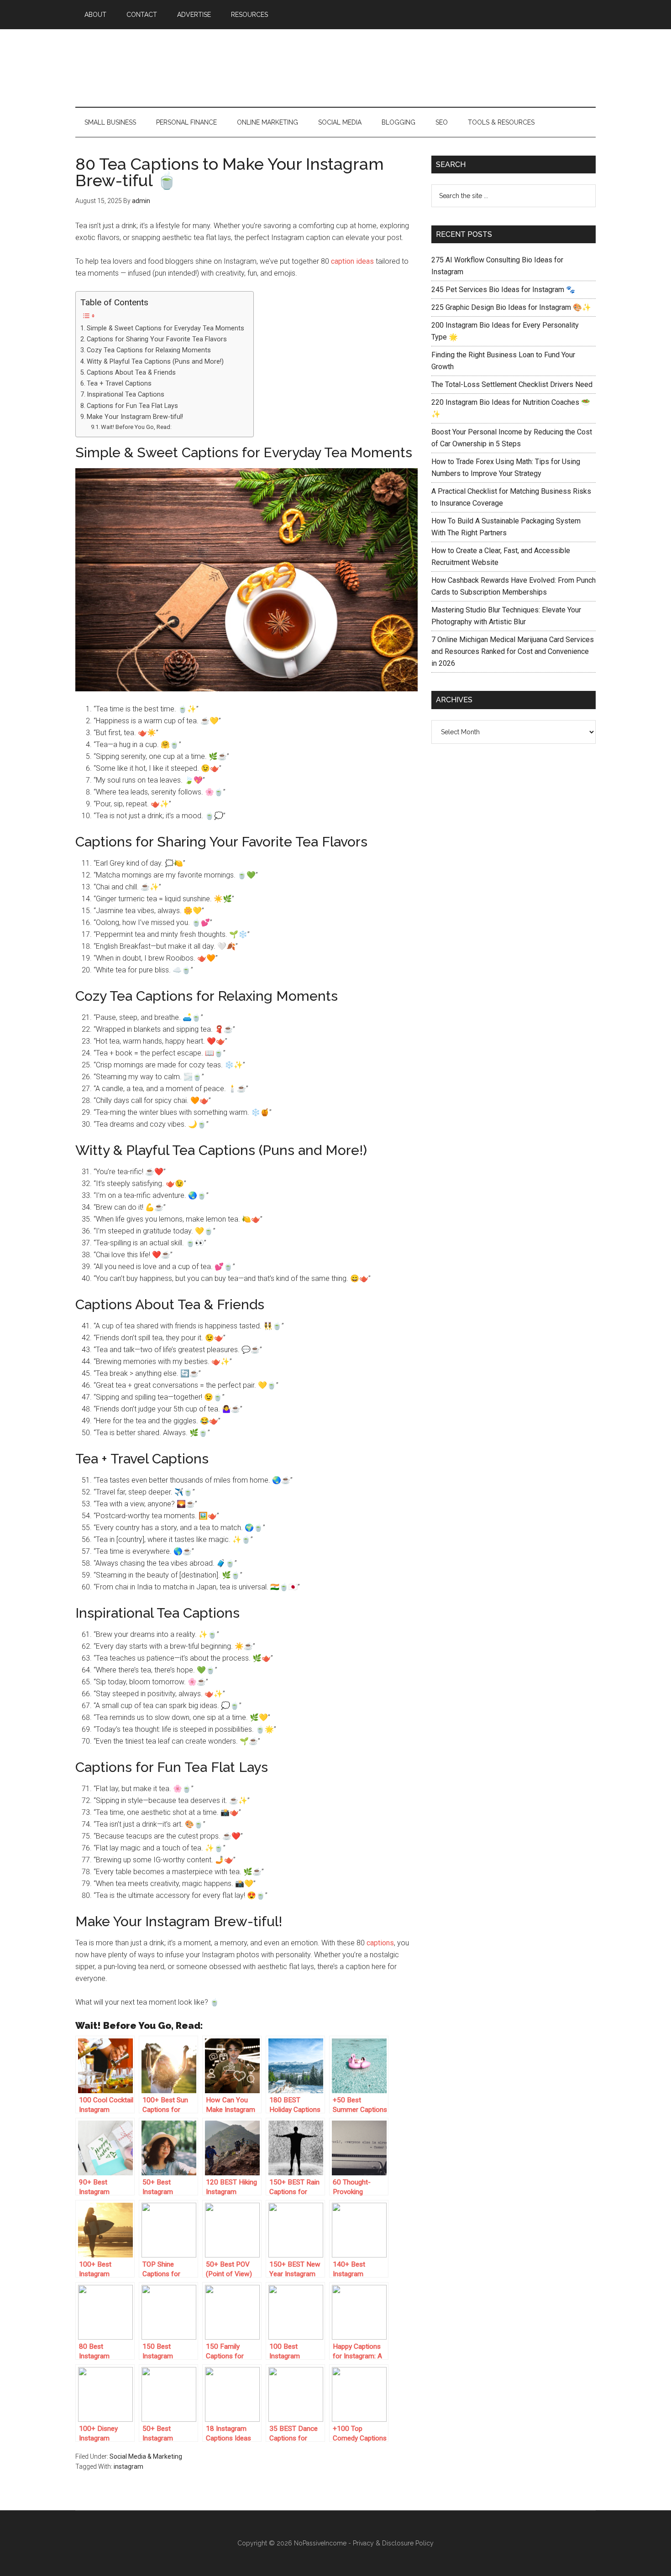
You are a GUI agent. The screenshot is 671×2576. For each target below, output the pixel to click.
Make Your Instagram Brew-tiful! (135, 417)
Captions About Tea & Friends (131, 373)
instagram (128, 2466)
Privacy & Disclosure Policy (393, 2543)
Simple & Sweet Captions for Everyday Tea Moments (165, 328)
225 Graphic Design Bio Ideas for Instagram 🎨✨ (511, 307)
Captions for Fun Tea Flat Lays (132, 406)
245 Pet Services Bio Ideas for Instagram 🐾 (503, 290)
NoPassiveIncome (320, 2543)
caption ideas (352, 261)
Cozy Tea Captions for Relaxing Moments (149, 350)
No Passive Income (335, 68)
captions (380, 1943)
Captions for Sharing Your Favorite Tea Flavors (157, 339)
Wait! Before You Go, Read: (136, 427)
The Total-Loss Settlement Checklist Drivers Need (512, 384)
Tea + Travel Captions (119, 384)
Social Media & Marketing (146, 2456)
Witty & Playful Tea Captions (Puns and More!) (155, 362)
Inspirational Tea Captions (126, 394)
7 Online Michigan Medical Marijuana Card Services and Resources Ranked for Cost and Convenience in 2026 (513, 651)
